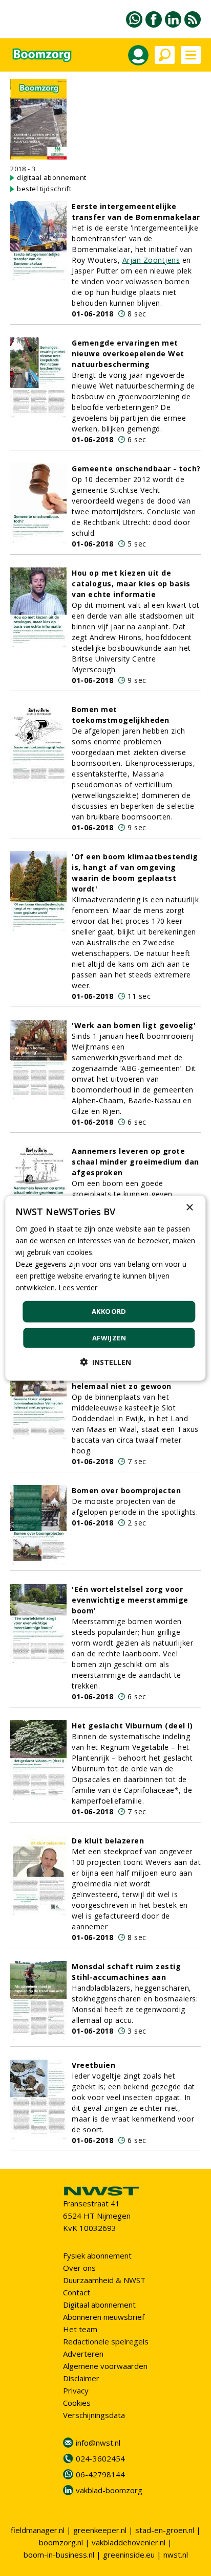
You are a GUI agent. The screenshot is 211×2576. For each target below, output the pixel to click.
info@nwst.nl (98, 2443)
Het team (80, 2329)
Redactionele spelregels (106, 2341)
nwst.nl (176, 2555)
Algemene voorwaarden (105, 2366)
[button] (105, 1362)
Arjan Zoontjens (151, 260)
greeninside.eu (129, 2555)
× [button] (189, 1207)
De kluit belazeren (108, 1841)
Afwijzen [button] (109, 1338)
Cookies (77, 2403)
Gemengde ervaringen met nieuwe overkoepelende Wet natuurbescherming (128, 354)
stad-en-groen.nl (165, 2530)
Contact (77, 2292)
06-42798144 (100, 2474)
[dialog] (105, 1288)
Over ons (79, 2268)
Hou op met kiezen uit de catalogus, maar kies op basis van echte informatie (131, 584)
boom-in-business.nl (59, 2555)
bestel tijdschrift (44, 189)
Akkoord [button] (109, 1311)
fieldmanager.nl (38, 2530)
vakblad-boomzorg (109, 2490)
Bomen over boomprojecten (126, 1490)
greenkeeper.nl (100, 2530)
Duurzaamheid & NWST (104, 2280)
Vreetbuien (93, 2065)
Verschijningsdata (94, 2415)
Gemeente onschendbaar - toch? (136, 469)
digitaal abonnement (52, 177)
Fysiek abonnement (97, 2255)
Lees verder (78, 1287)
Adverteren (83, 2354)
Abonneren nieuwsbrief (104, 2317)
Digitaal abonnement (99, 2305)
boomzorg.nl (61, 2542)
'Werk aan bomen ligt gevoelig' (134, 1025)
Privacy (76, 2390)
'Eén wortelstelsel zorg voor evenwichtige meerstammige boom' (130, 1600)
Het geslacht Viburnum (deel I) (132, 1726)
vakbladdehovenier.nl (129, 2542)
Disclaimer (81, 2378)
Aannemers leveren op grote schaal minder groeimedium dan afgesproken (135, 1162)
